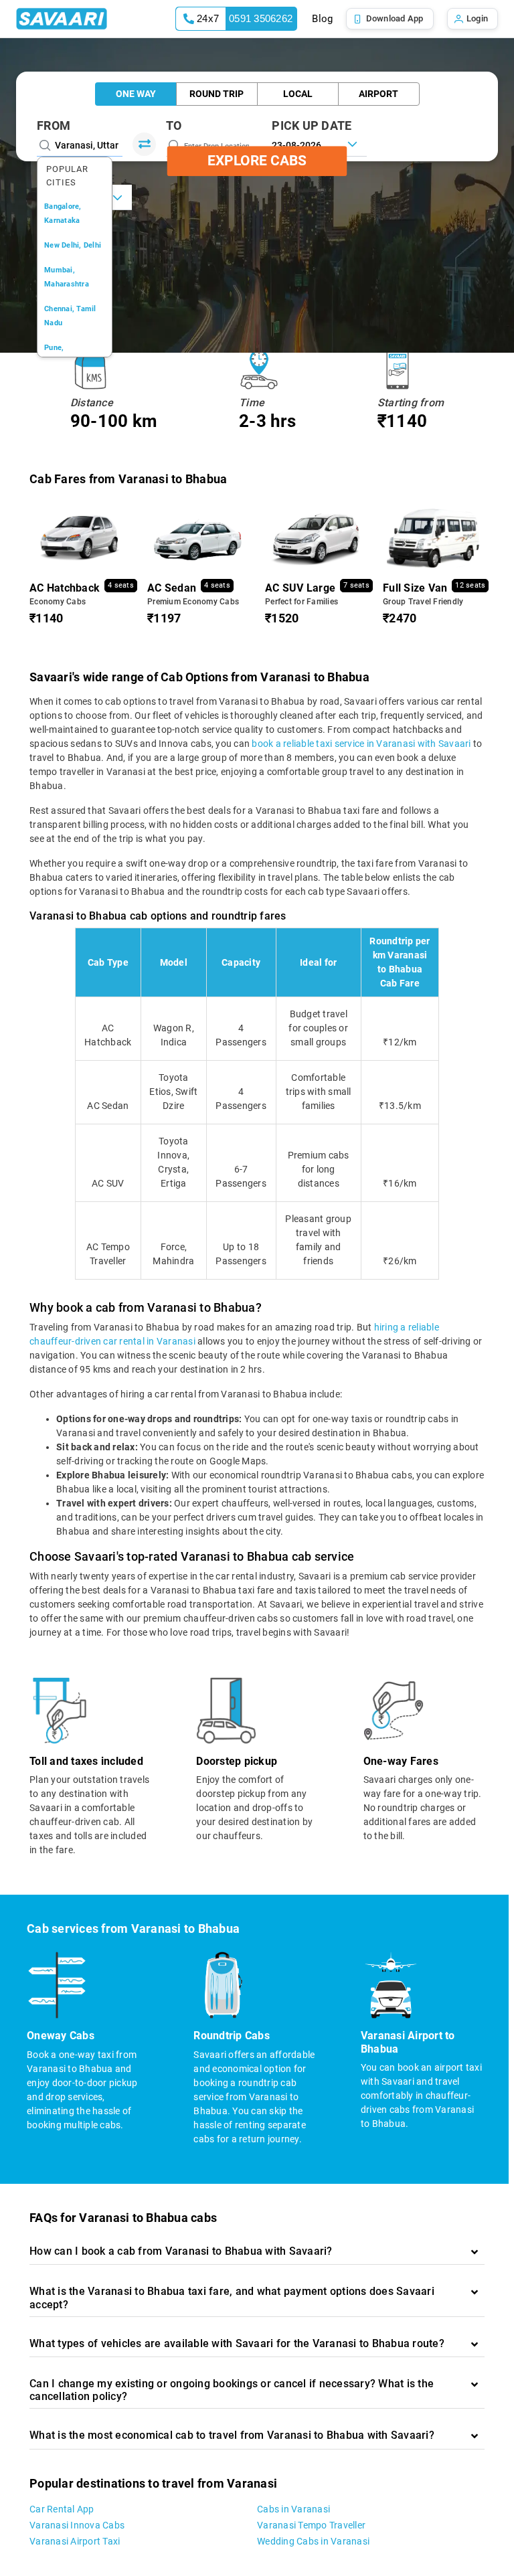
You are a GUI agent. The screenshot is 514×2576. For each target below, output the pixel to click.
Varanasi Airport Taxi (75, 2541)
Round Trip (217, 94)
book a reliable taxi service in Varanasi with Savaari (361, 744)
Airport (378, 94)
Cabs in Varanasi (293, 2509)
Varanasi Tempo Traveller (311, 2525)
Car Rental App (62, 2509)
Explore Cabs (257, 161)
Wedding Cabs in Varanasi (313, 2541)
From (54, 125)
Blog (322, 19)
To (174, 125)
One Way (136, 94)
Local (298, 94)
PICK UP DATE (312, 125)
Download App (395, 18)
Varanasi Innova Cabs (77, 2525)
